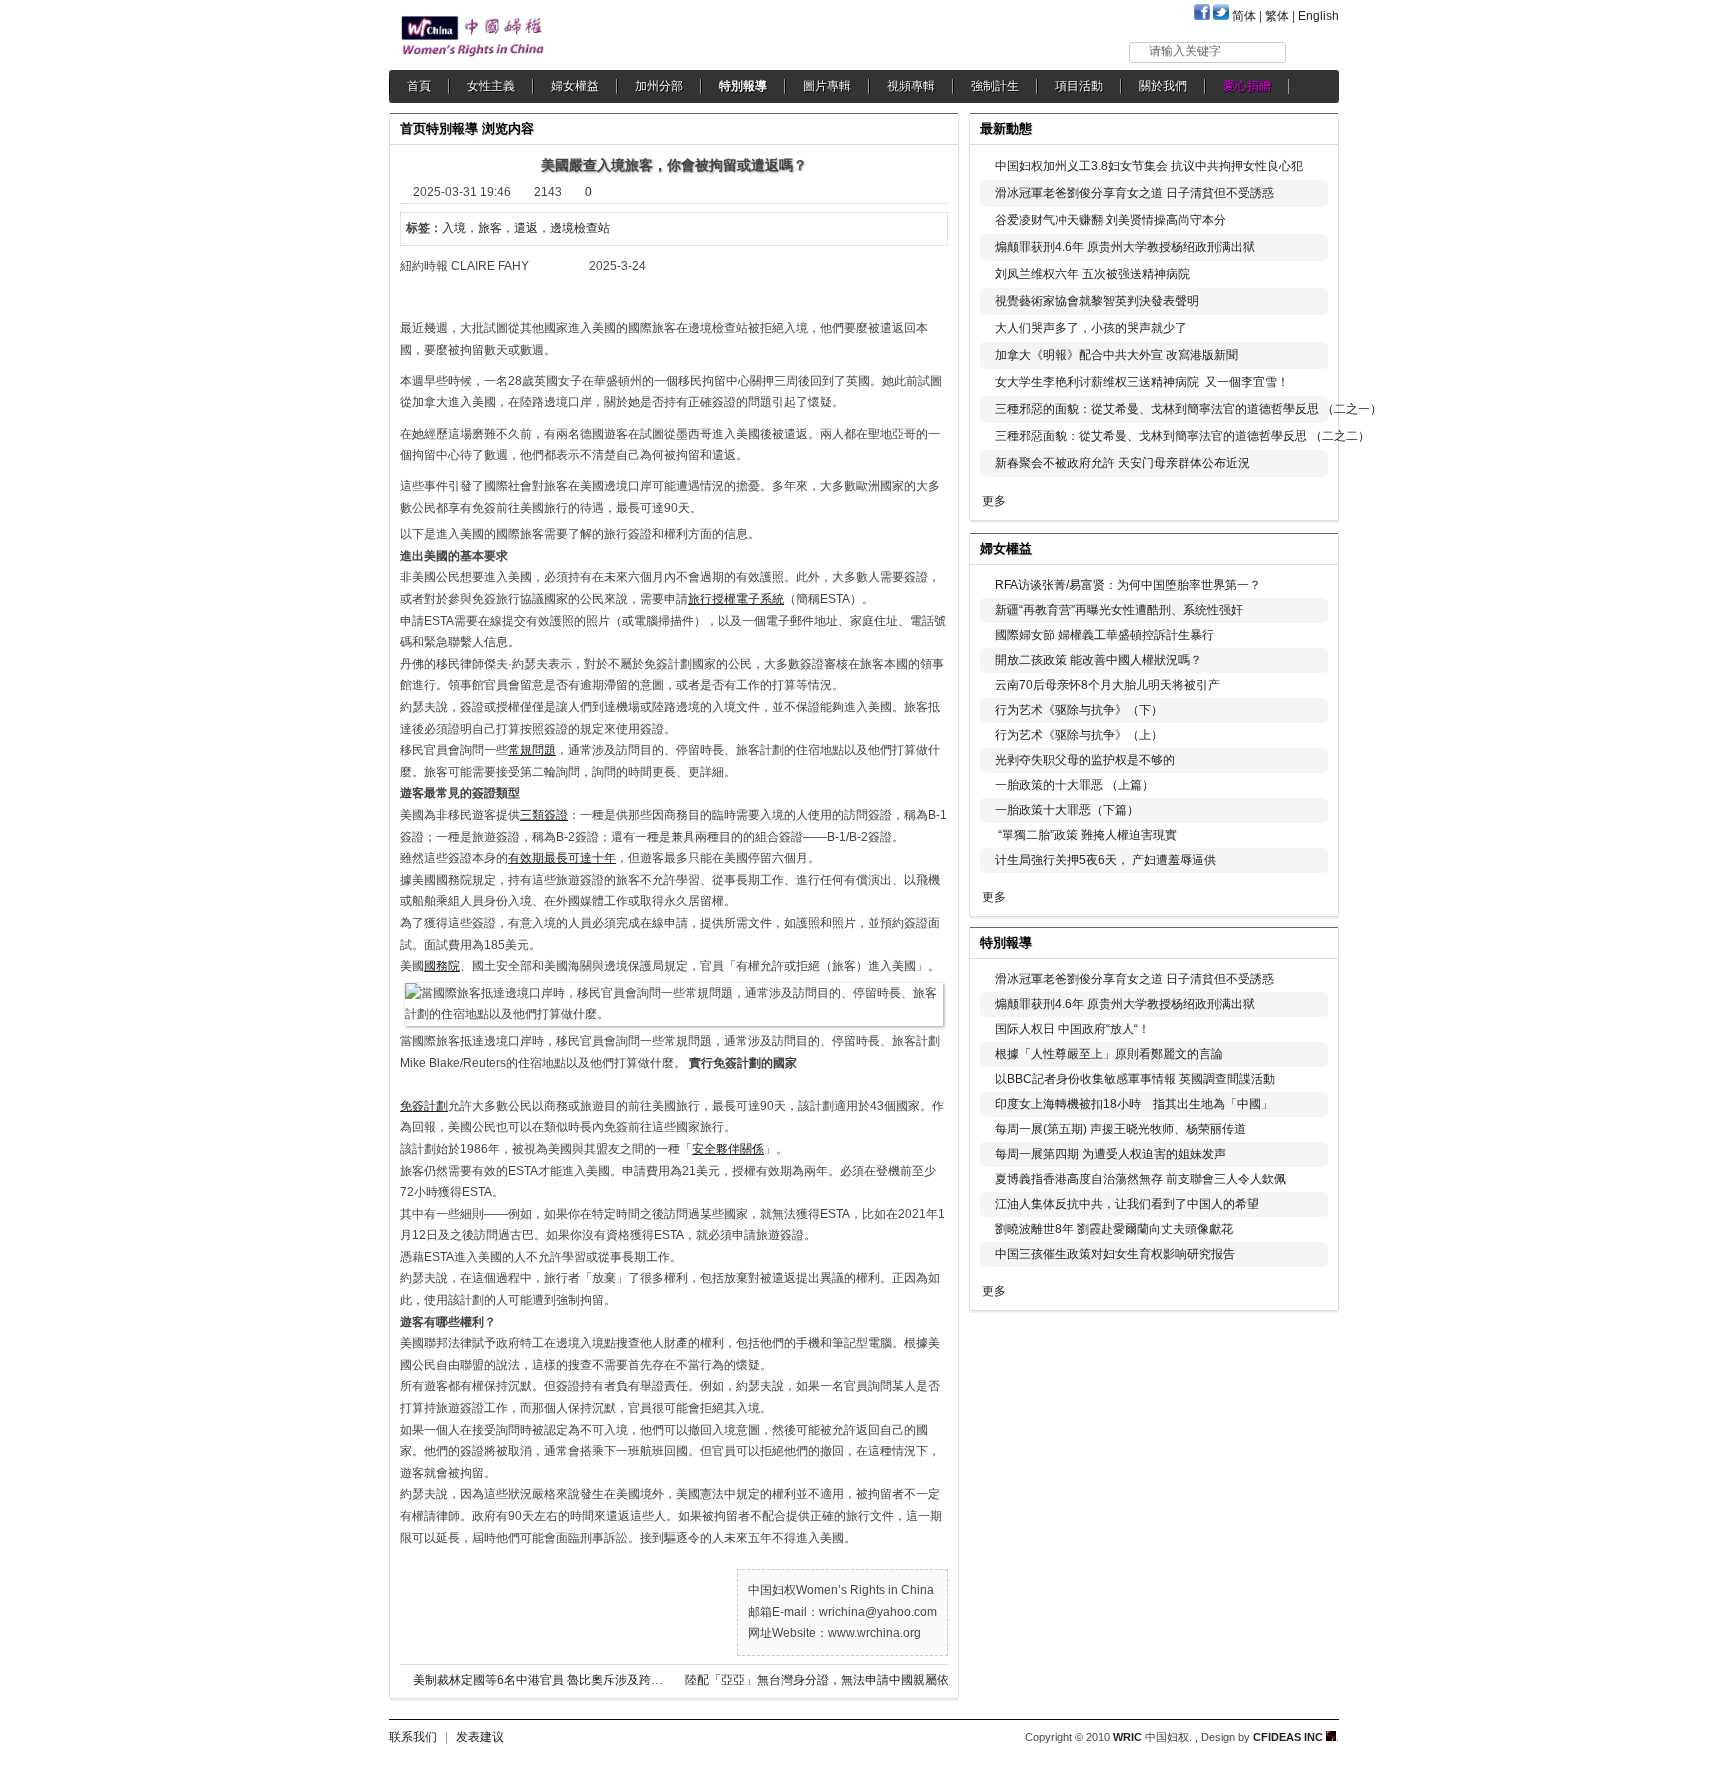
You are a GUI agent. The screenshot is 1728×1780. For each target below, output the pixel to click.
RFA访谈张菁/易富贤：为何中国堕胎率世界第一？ (1128, 585)
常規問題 (532, 750)
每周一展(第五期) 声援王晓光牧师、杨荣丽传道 (1120, 1129)
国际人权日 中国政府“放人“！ (1072, 1029)
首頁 (419, 86)
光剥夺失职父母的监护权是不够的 (1085, 760)
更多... (1309, 546)
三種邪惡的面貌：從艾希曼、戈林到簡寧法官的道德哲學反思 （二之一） (1188, 409)
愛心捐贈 (1247, 86)
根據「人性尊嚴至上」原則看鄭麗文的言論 (1109, 1054)
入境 (454, 228)
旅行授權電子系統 (736, 599)
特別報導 (743, 86)
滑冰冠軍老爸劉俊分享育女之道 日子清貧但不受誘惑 (1134, 193)
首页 (413, 128)
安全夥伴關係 (728, 1149)
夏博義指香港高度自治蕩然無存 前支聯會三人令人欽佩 (1140, 1179)
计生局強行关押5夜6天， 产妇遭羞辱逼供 (1105, 860)
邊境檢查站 (580, 228)
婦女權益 (575, 86)
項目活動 (1079, 86)
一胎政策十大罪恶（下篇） (1067, 810)
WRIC (1127, 1737)
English (1318, 16)
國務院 (442, 966)
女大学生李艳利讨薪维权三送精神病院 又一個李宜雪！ (1142, 382)
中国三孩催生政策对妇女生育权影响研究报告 (1115, 1254)
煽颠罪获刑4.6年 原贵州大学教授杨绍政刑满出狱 (1125, 247)
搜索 (1313, 51)
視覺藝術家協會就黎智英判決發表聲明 (1097, 301)
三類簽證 (544, 815)
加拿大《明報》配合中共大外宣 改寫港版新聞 (1116, 355)
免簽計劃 (424, 1106)
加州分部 (659, 86)
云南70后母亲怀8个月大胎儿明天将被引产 (1107, 685)
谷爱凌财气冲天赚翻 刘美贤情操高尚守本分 (1110, 220)
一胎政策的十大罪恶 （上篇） (1074, 785)
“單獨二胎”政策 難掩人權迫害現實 (1086, 835)
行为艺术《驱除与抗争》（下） (1079, 710)
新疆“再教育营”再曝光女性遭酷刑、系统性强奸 (1119, 610)
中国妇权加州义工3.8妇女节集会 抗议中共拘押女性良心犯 (1149, 166)
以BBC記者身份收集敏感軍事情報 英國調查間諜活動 (1135, 1079)
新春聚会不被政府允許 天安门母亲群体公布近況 (1122, 463)
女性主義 (491, 86)
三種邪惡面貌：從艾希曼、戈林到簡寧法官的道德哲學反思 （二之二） (1182, 436)
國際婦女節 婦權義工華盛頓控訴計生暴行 (1104, 635)
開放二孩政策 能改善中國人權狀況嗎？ (1098, 660)
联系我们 (413, 1737)
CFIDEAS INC (1289, 1737)
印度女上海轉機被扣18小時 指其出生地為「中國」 (1134, 1104)
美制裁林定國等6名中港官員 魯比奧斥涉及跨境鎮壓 (550, 1680)
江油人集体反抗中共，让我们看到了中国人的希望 (1127, 1204)
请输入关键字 (1185, 51)
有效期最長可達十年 (562, 858)
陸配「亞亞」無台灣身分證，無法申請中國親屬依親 (823, 1680)
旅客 (490, 228)
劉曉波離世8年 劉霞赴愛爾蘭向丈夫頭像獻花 (1114, 1229)
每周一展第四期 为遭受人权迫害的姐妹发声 (1110, 1154)
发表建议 (480, 1737)
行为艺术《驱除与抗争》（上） (1079, 735)
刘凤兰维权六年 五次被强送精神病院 (1092, 274)
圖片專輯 (827, 86)
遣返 (526, 228)
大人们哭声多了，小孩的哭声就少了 (1091, 328)
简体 (1244, 16)
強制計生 (995, 86)
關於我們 (1163, 86)
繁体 (1277, 16)
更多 (994, 501)
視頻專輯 (911, 86)
